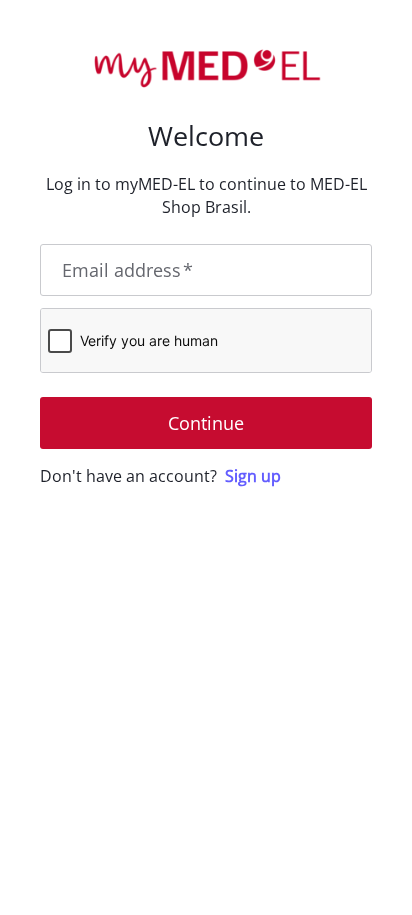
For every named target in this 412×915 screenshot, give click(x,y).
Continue (206, 423)
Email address (127, 270)
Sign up (253, 476)
